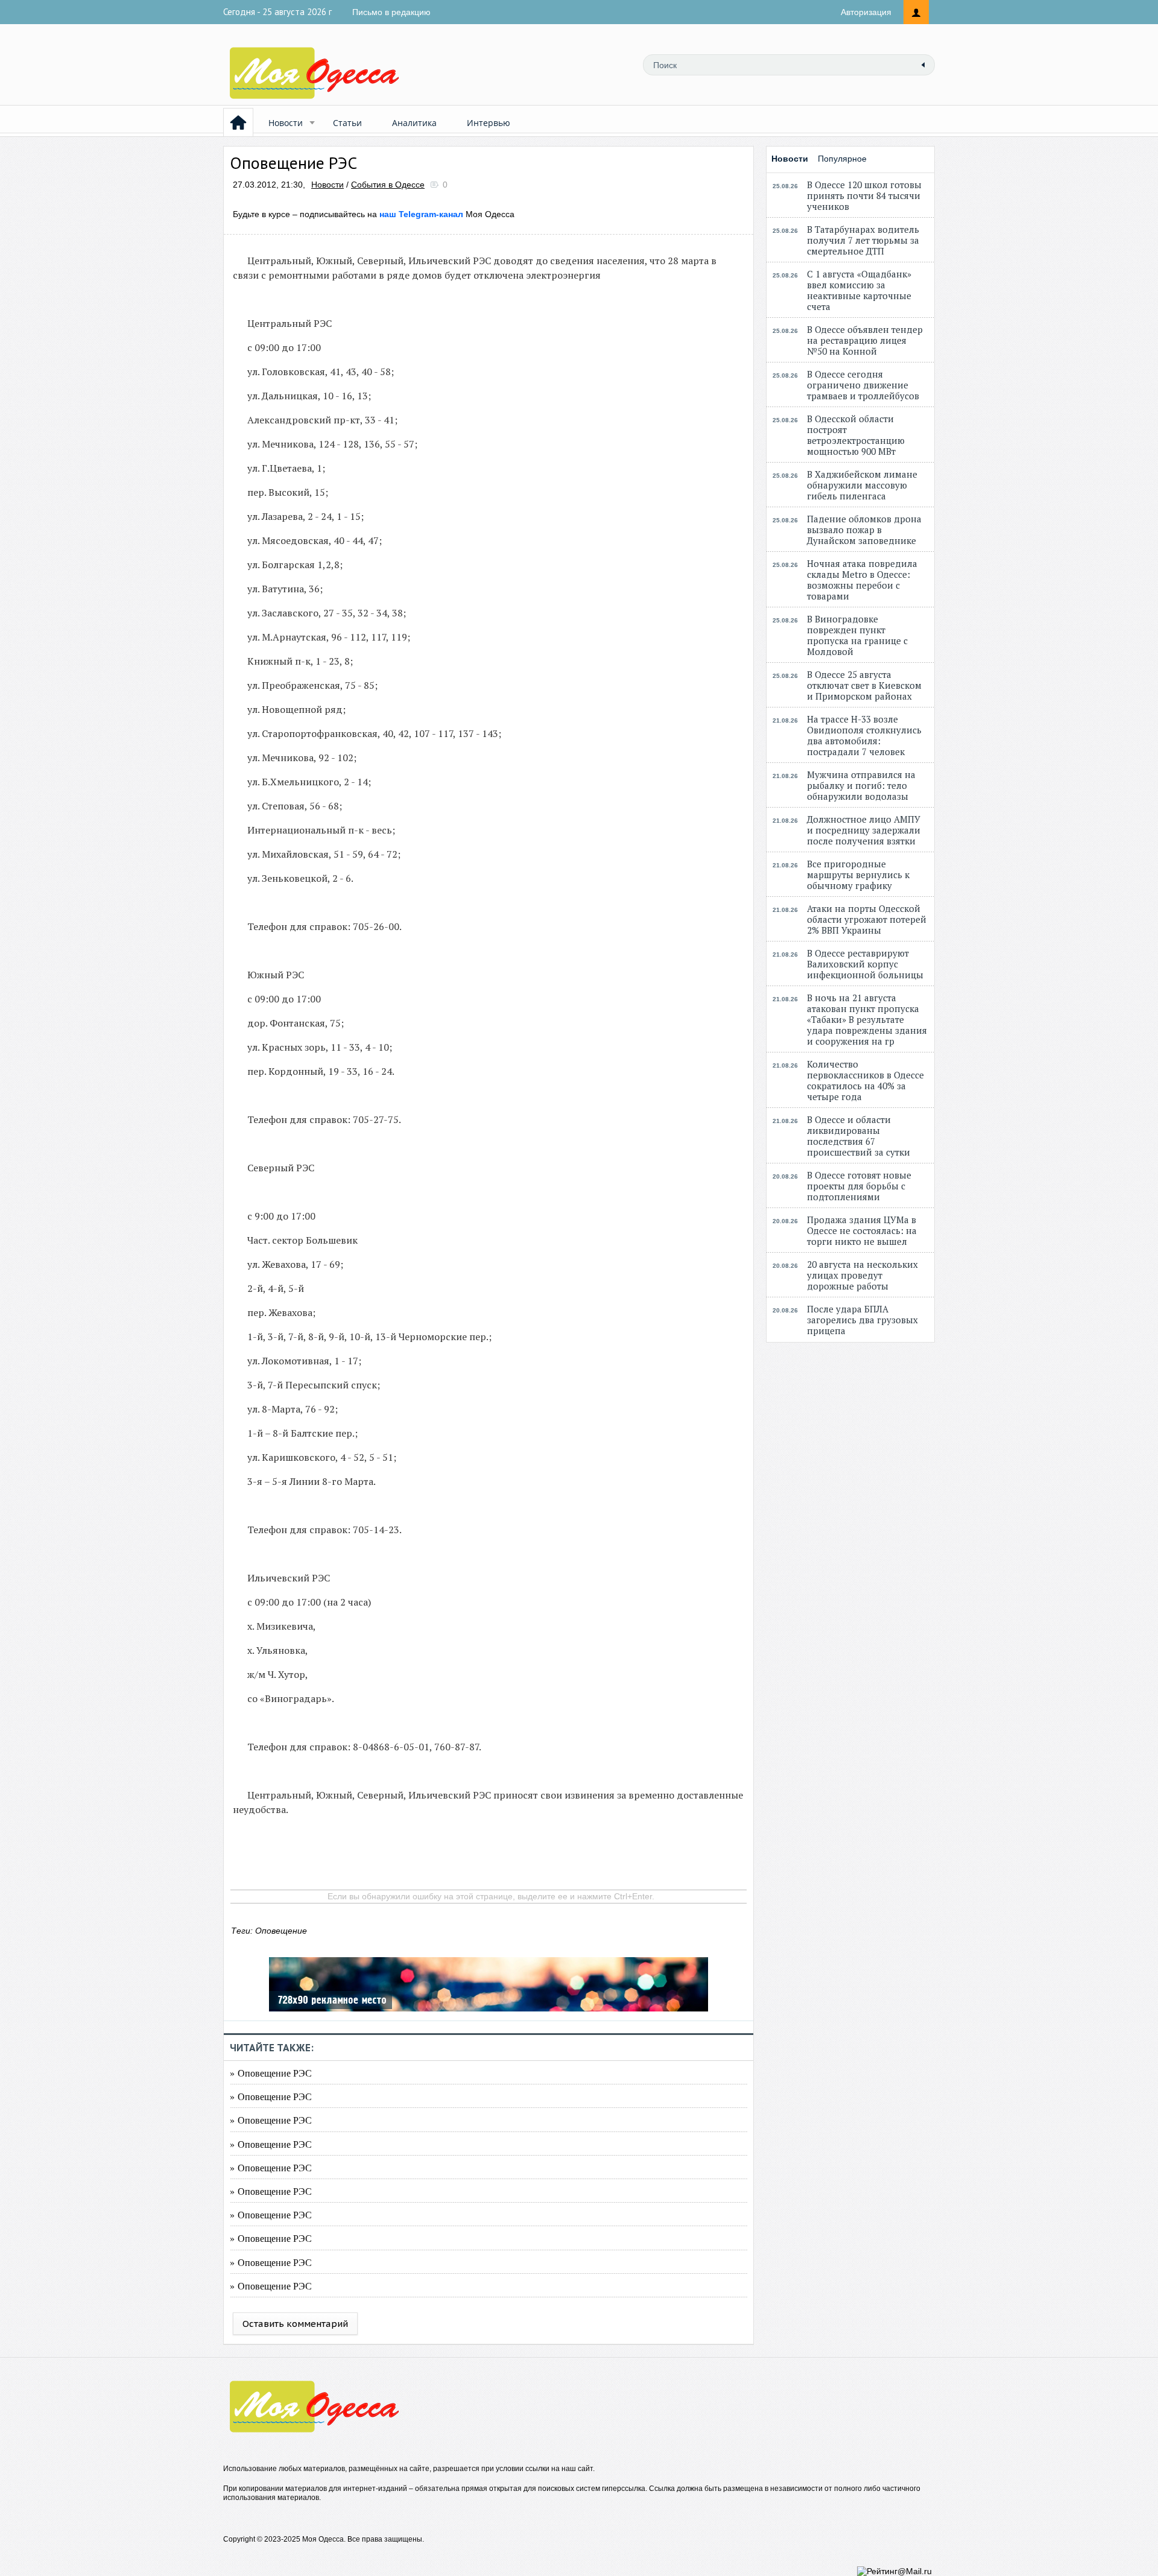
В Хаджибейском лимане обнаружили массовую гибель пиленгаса (862, 485)
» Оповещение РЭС (271, 2073)
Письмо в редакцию (391, 12)
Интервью (489, 123)
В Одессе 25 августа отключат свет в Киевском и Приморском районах (864, 685)
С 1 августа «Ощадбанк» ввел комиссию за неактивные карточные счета (859, 290)
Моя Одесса (447, 214)
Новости (286, 123)
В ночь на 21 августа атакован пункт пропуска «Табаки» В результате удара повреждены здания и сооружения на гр (867, 1019)
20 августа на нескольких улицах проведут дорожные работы (862, 1275)
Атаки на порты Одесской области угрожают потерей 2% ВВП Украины (867, 919)
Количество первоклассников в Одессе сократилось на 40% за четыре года (865, 1080)
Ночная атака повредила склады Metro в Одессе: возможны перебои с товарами (862, 580)
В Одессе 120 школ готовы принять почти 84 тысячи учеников (864, 195)
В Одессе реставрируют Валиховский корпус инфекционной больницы (865, 964)
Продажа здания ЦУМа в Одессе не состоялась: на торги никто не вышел (862, 1230)
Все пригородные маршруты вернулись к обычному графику (858, 875)
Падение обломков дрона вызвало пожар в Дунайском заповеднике (864, 530)
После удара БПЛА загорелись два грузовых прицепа (862, 1320)
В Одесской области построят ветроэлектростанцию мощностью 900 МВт (856, 435)
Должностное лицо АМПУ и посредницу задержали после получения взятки (864, 830)
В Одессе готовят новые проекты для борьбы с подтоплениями (859, 1186)
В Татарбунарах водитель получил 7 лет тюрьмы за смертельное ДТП (863, 240)
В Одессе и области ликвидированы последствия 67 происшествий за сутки (859, 1136)
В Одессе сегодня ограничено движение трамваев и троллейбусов (863, 385)
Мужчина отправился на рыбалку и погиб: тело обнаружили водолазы (861, 785)
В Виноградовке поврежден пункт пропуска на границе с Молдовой (857, 635)
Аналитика (414, 123)
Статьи (347, 123)
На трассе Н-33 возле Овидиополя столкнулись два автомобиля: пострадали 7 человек (864, 735)
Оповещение (281, 1931)
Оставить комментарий (295, 2324)
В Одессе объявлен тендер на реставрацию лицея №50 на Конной (865, 340)
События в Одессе (388, 185)
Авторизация (866, 12)
